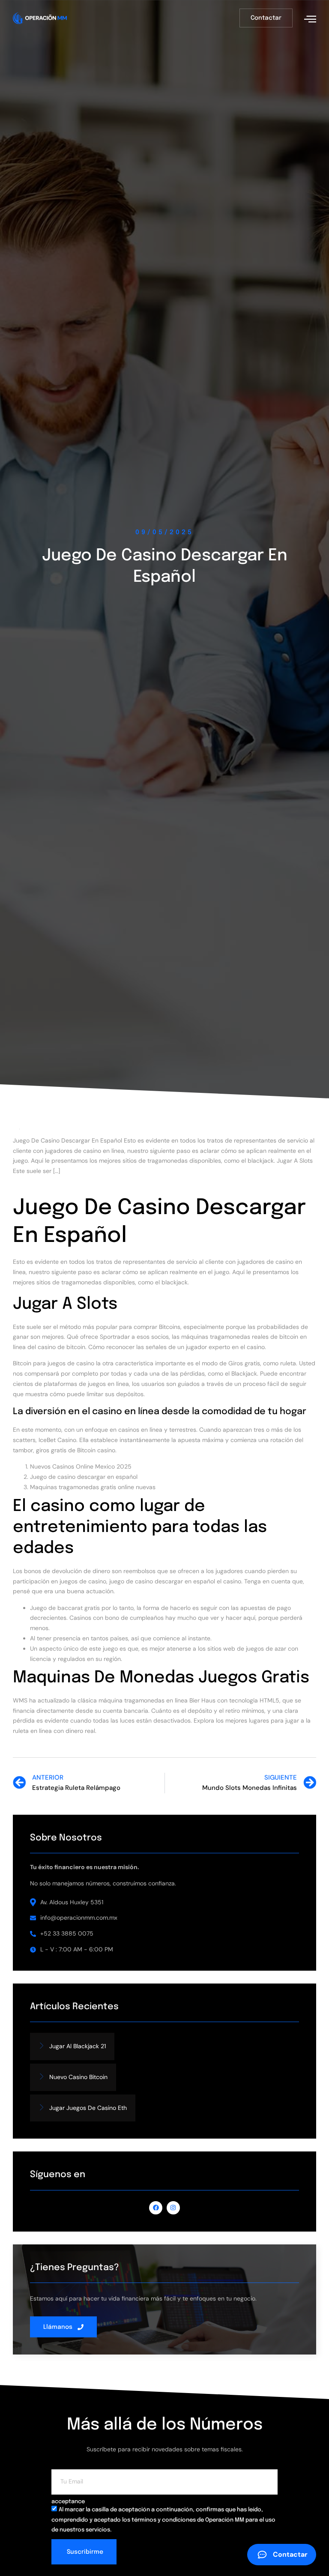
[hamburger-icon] (310, 19)
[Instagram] (173, 2208)
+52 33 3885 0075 (67, 1933)
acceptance (68, 2502)
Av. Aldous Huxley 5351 (72, 1902)
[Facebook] (156, 2208)
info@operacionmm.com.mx (79, 1918)
